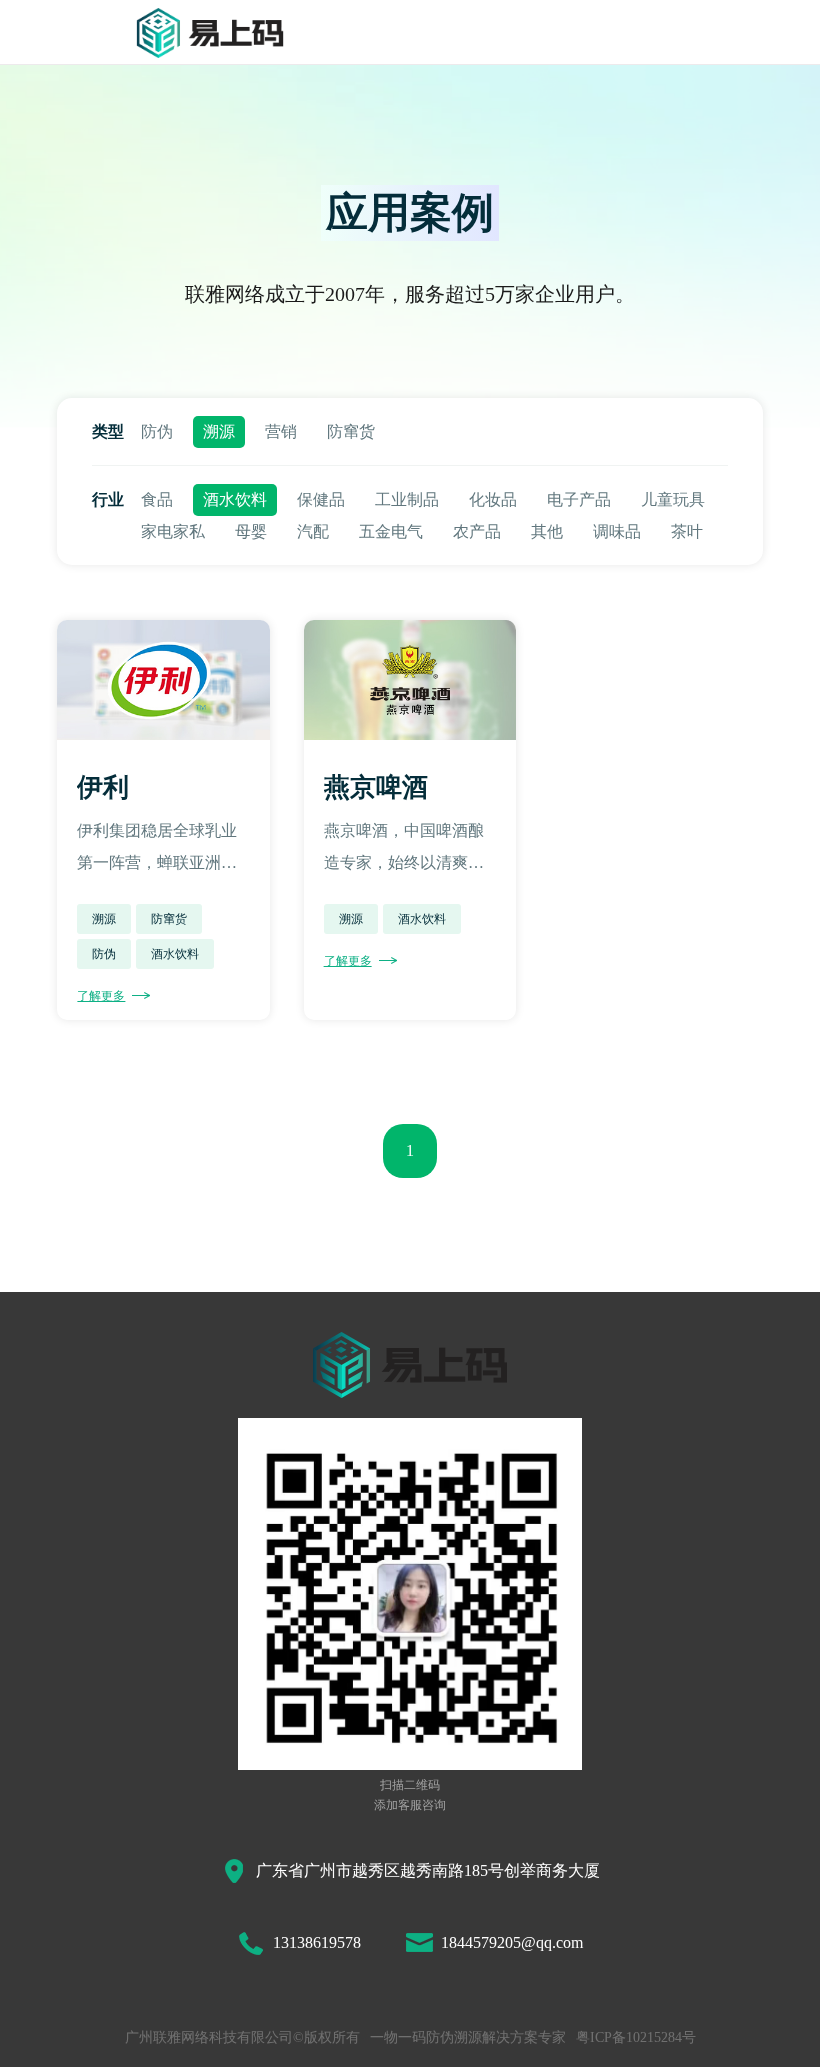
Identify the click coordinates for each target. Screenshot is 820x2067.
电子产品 (579, 499)
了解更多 (101, 996)
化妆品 (493, 499)
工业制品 (407, 499)
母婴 (251, 531)
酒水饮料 (235, 499)
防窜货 (351, 431)
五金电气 (391, 531)
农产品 (477, 531)
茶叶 (687, 531)
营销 (281, 431)
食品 (157, 499)
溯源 (219, 431)
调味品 (617, 531)
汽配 (313, 531)
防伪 (157, 431)
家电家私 (173, 531)
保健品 (321, 499)
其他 (547, 531)
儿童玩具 (673, 499)
